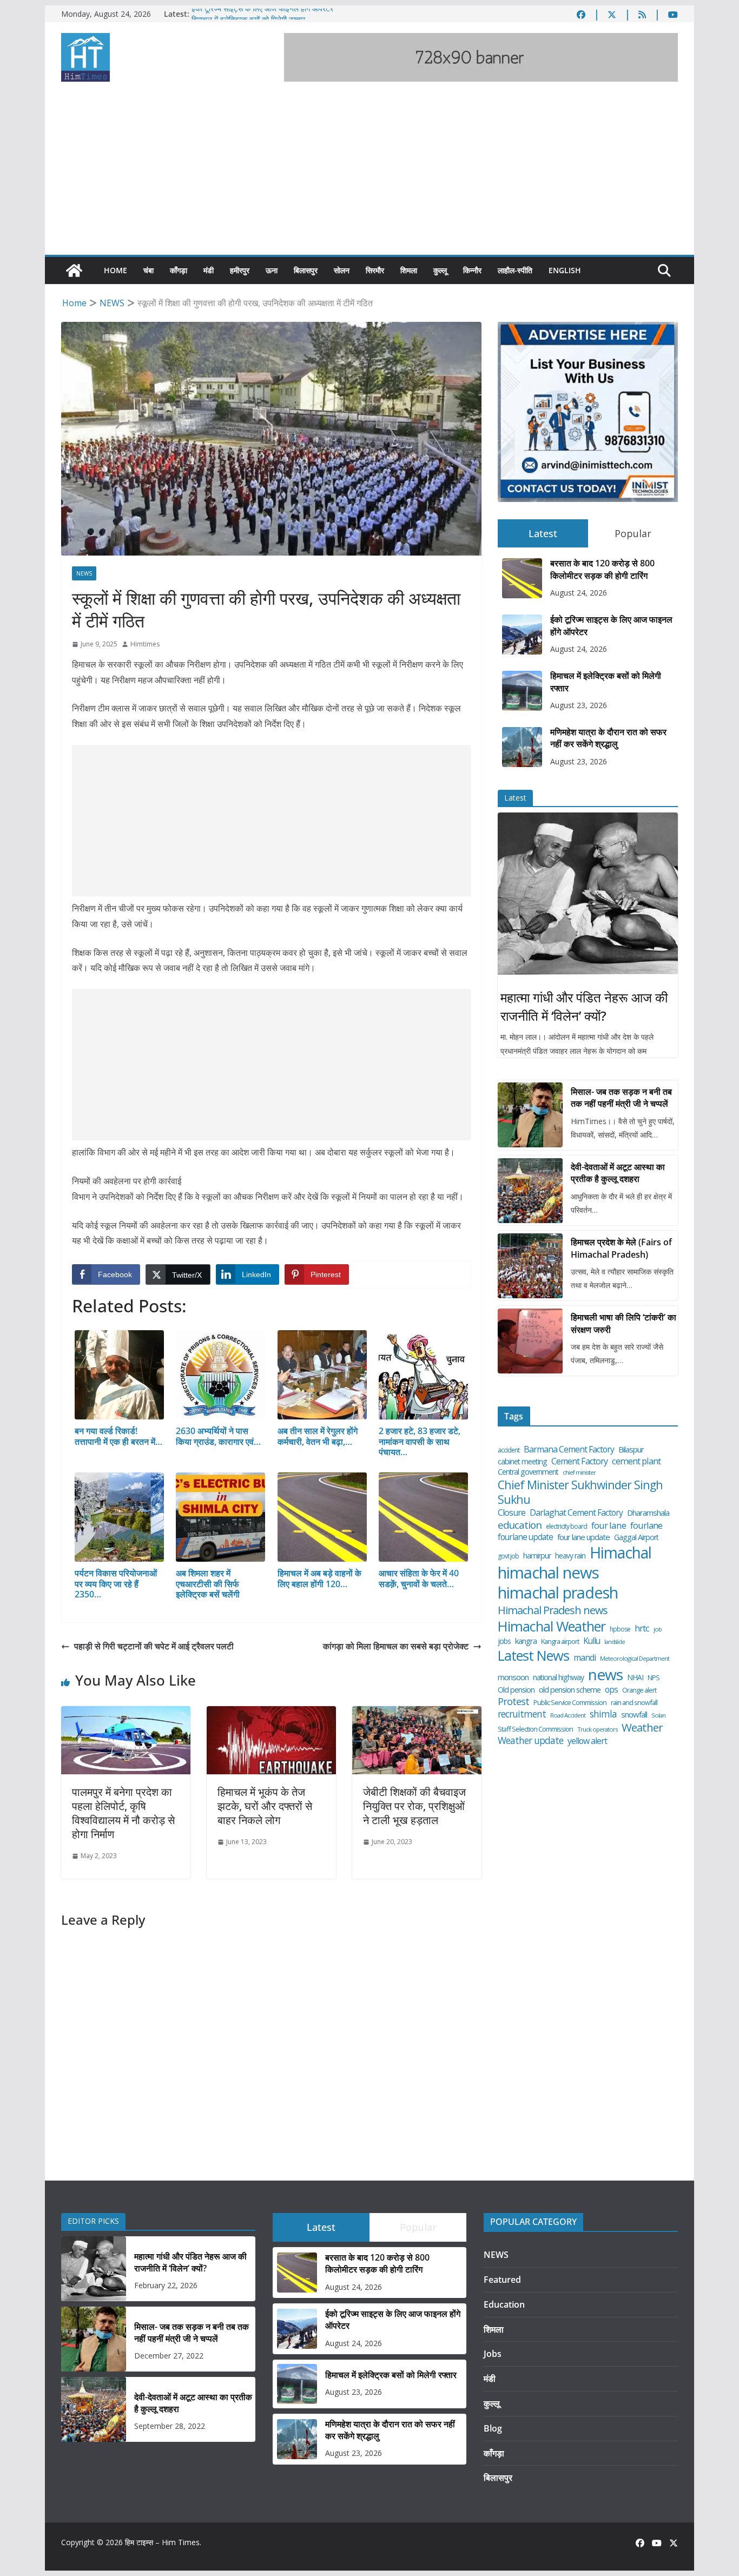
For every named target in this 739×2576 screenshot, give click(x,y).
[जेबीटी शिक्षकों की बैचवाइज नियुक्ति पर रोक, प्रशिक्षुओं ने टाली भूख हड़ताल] (417, 1714)
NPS (654, 1678)
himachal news (548, 1573)
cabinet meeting (522, 1462)
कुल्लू (440, 270)
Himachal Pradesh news (553, 1610)
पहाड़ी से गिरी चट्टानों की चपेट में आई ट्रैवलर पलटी (154, 1646)
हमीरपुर (240, 270)
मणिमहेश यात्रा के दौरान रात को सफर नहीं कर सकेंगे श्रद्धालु (608, 738)
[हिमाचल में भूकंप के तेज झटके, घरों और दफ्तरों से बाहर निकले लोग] (271, 1714)
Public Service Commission (570, 1703)
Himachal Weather (552, 1626)
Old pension (516, 1690)
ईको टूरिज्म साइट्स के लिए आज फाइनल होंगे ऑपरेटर (262, 14)
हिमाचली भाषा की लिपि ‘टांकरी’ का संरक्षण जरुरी (623, 1323)
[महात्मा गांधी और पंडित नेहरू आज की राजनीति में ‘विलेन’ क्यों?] (588, 894)
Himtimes (145, 644)
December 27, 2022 (169, 2356)
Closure (512, 1513)
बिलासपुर (306, 270)
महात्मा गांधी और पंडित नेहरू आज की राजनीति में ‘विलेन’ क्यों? (584, 1006)
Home (116, 270)
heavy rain (570, 1556)
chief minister (579, 1472)
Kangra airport (560, 1642)
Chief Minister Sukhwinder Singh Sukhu (580, 1492)
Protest (513, 1702)
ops (611, 1689)
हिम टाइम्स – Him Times (162, 2542)
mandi (585, 1658)
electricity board (566, 1527)
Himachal (621, 1553)
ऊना (272, 270)
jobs (504, 1641)
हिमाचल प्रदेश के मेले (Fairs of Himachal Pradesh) (621, 1248)
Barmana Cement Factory (569, 1449)
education (520, 1525)
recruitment (522, 1714)
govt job (508, 1556)
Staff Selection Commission (535, 1729)
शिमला (409, 270)
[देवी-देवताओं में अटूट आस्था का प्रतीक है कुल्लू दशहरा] (530, 1191)
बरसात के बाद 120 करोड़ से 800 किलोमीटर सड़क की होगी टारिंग (602, 569)
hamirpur (537, 1556)
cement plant (636, 1461)
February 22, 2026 (166, 2285)
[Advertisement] (369, 174)
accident (509, 1450)
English (565, 270)
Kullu (592, 1641)
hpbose (620, 1629)
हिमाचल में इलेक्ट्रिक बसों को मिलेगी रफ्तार (606, 682)
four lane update (583, 1537)
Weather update (530, 1741)
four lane (609, 1525)
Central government (528, 1472)
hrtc (642, 1628)
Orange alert (639, 1690)
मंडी (209, 270)
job (658, 1629)
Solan (658, 1715)
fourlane (646, 1525)
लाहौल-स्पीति (515, 270)
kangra (526, 1641)
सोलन (342, 270)
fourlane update (525, 1537)
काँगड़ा (179, 270)
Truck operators (597, 1729)
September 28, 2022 (170, 2426)
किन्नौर (472, 270)
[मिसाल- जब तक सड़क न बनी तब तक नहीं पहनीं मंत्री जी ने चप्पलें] (530, 1115)
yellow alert (587, 1741)
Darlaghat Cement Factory (576, 1513)
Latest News (533, 1656)
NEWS (84, 573)
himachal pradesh (558, 1593)
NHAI (635, 1677)
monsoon (513, 1677)
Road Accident (568, 1715)
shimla (603, 1714)
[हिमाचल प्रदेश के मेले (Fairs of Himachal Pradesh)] (530, 1266)
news (605, 1675)
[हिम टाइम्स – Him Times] (74, 270)
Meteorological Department (635, 1659)
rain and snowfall (634, 1703)
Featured (502, 2280)
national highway (558, 1677)
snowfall (634, 1715)
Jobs (493, 2354)
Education (504, 2304)
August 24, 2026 (579, 593)
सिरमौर (375, 270)
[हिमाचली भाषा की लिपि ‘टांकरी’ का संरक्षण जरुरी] (530, 1341)
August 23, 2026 (579, 705)
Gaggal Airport (636, 1537)
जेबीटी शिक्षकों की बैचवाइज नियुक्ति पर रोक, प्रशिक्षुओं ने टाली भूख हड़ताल (414, 1806)
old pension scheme (570, 1690)
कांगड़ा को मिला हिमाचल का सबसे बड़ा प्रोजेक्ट (396, 1646)
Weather (642, 1728)
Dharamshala (648, 1513)
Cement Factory (579, 1461)
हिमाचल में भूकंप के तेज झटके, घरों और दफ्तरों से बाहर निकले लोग (265, 1806)
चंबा (149, 270)
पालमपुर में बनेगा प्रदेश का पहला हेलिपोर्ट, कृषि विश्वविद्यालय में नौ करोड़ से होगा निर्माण (123, 1813)
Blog (493, 2428)
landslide (615, 1642)
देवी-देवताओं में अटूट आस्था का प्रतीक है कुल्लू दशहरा (618, 1173)
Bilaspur (631, 1449)
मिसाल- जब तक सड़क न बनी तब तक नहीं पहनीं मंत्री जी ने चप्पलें (621, 1098)
